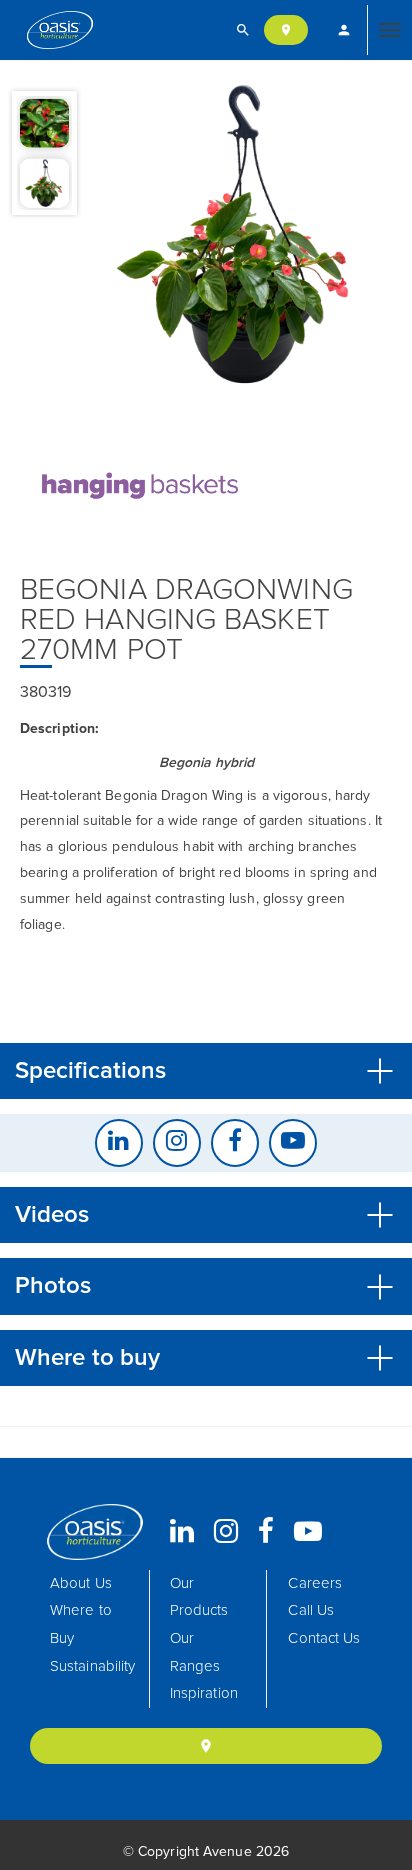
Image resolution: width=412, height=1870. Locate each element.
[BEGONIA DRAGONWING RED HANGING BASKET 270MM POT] (238, 235)
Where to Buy (81, 1624)
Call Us (311, 1610)
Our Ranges (195, 1652)
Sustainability (92, 1666)
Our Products (199, 1597)
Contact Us (324, 1638)
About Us (81, 1583)
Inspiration (204, 1693)
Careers (315, 1583)
